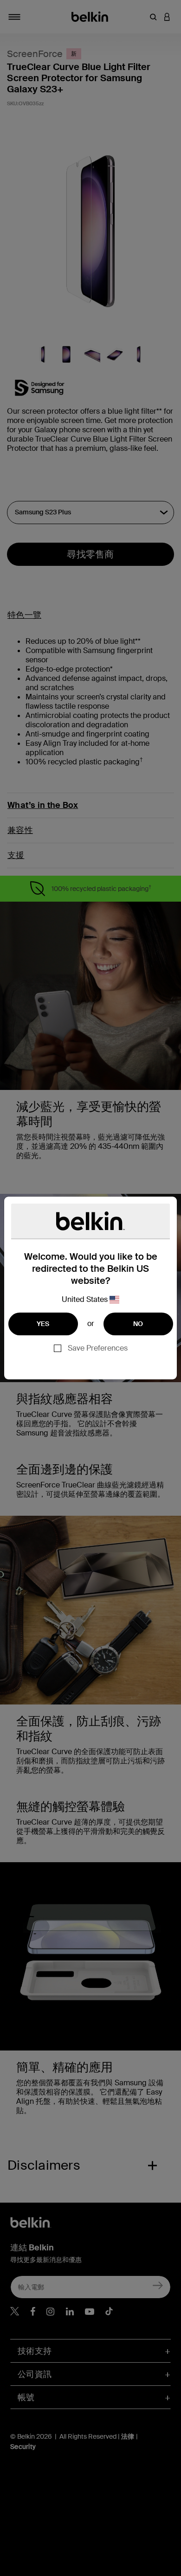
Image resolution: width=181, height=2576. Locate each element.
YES (43, 1324)
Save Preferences (98, 1348)
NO (138, 1324)
